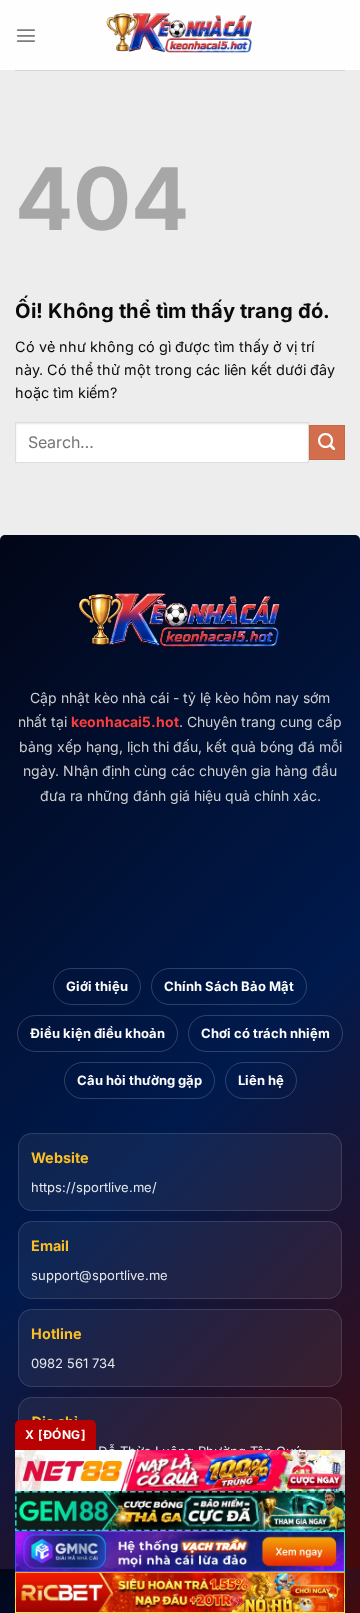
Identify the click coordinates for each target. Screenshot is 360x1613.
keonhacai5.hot (125, 721)
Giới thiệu (97, 986)
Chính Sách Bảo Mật (229, 986)
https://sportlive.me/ (94, 1187)
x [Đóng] (55, 1434)
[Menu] (26, 35)
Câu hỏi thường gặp (139, 1080)
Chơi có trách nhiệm (265, 1033)
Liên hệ (261, 1080)
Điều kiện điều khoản (97, 1033)
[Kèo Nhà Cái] (180, 35)
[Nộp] (327, 443)
